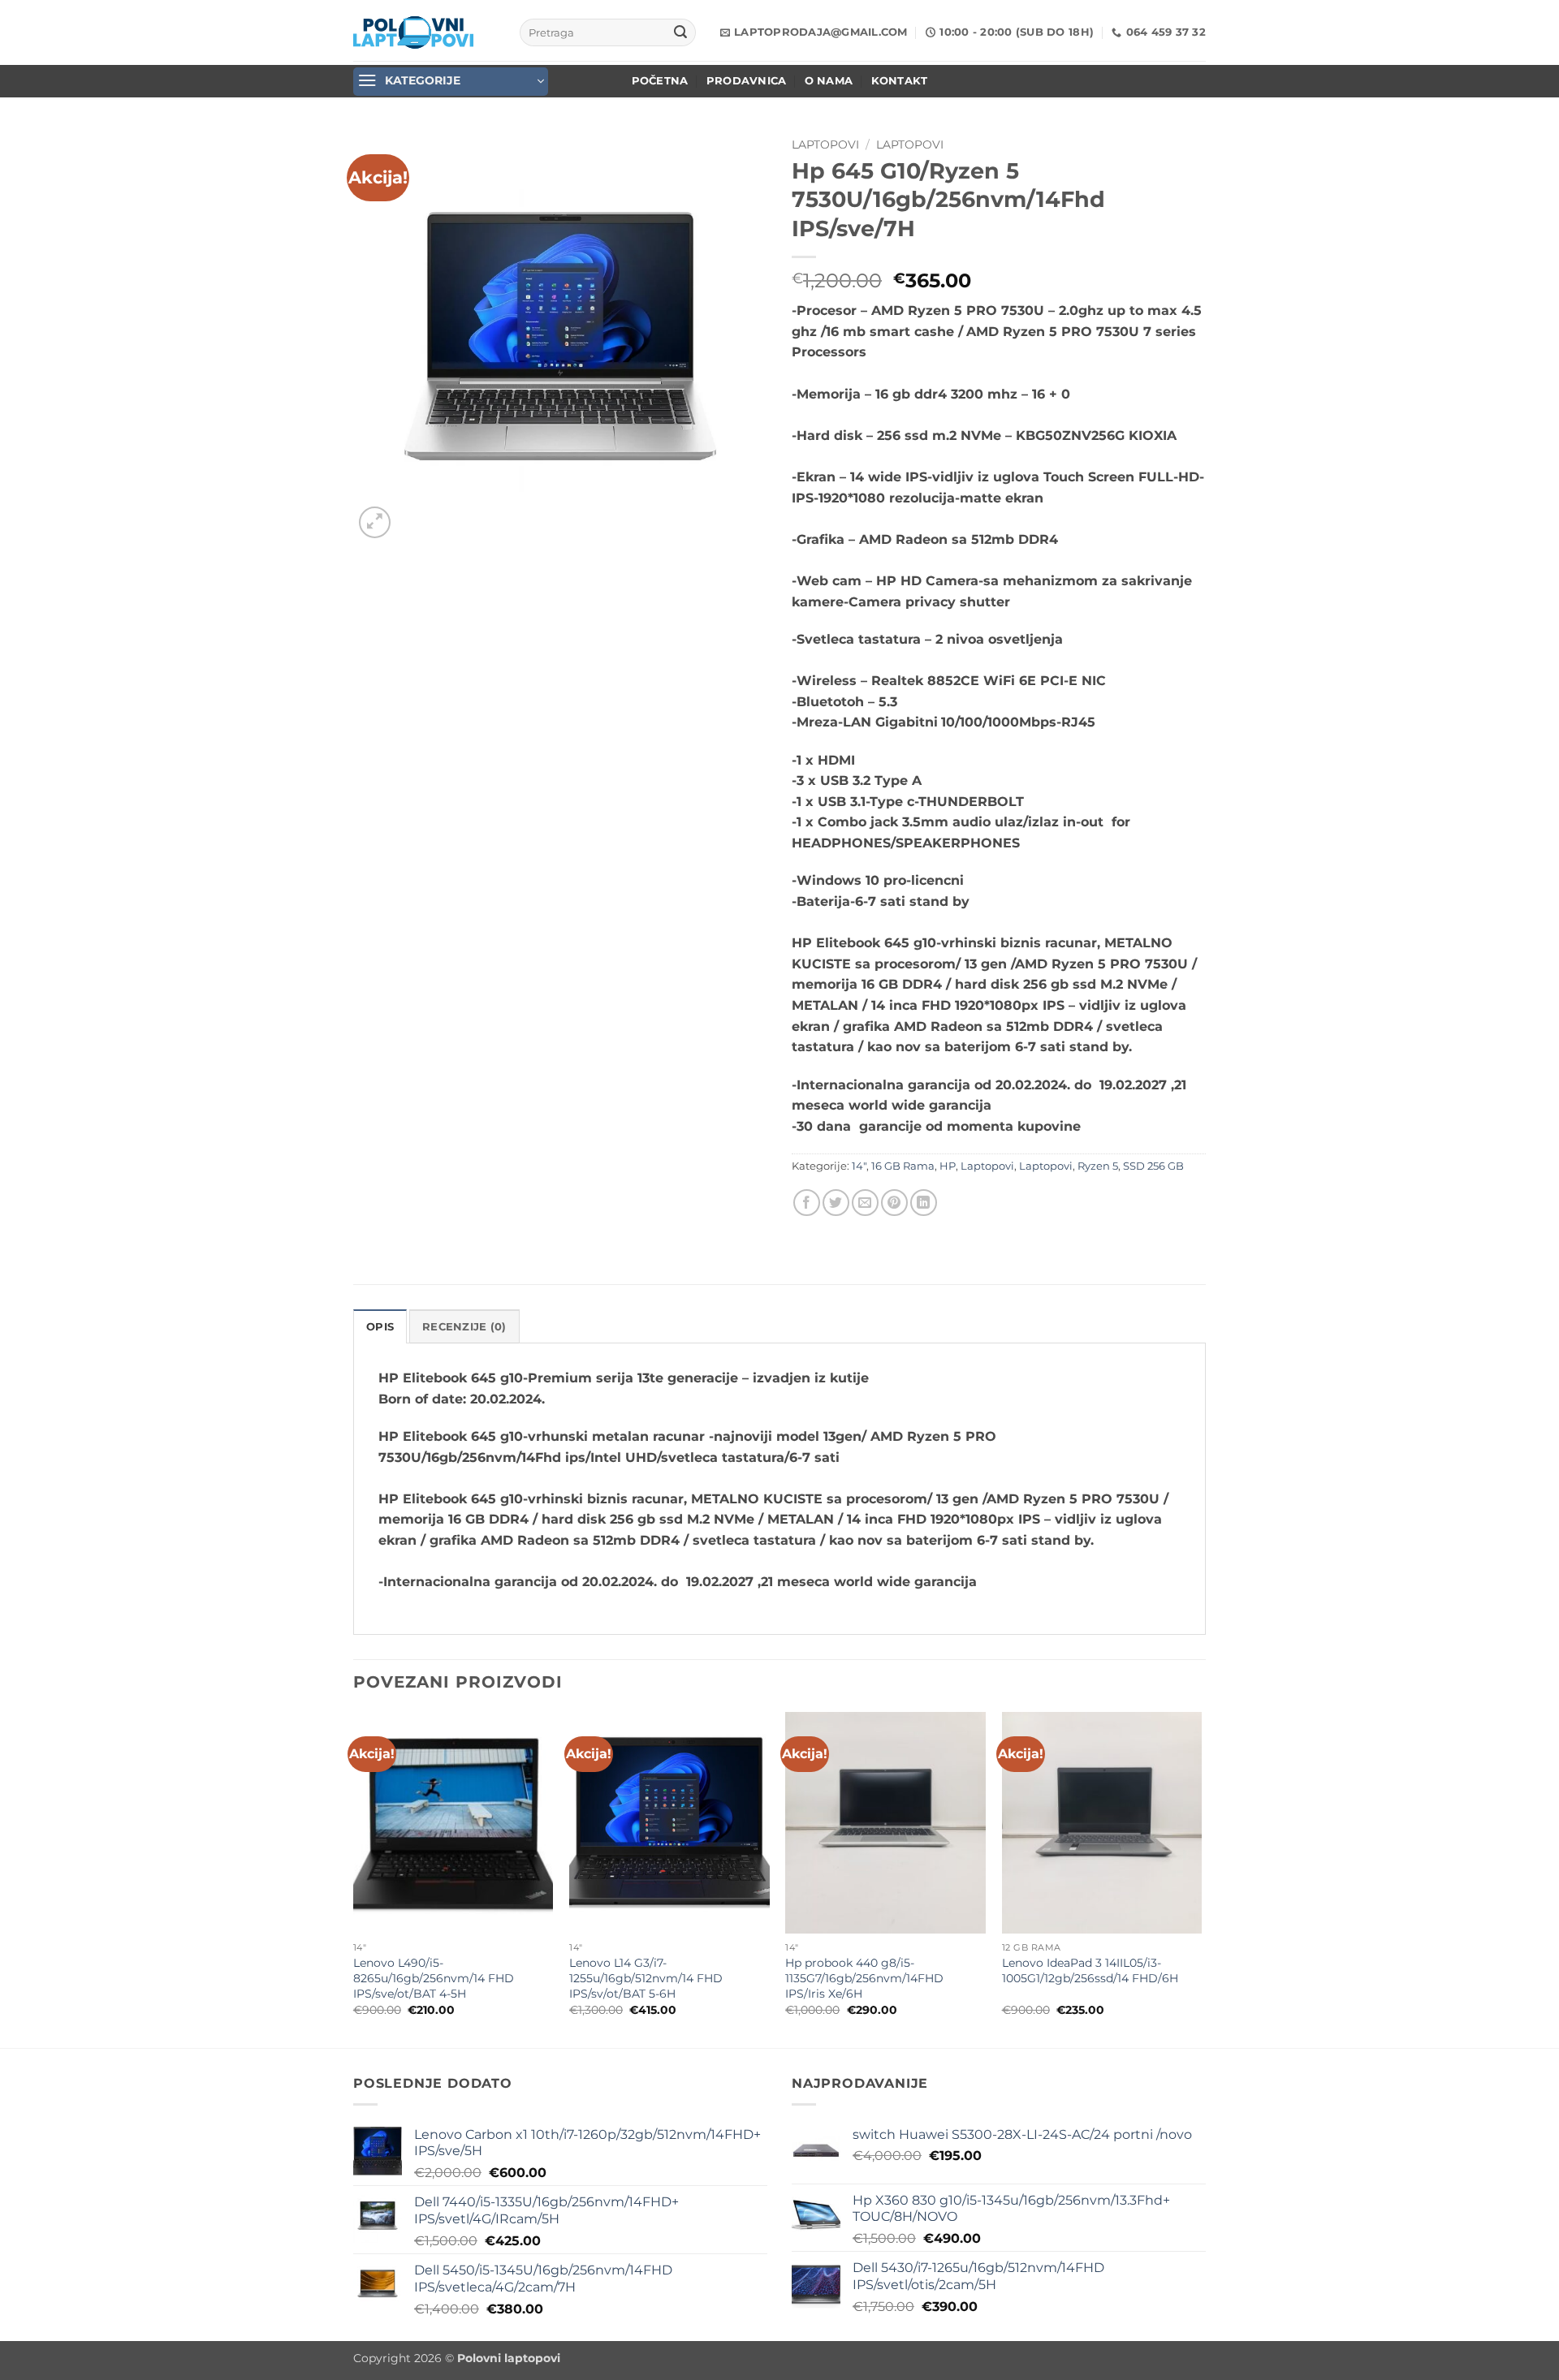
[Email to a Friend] (865, 1203)
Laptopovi (825, 144)
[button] (451, 82)
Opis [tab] (380, 1327)
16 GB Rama (903, 1166)
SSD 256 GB (1153, 1166)
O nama (829, 81)
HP (948, 1166)
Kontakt (900, 81)
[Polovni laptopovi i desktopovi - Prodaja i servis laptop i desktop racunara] (413, 32)
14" (859, 1166)
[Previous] (354, 1879)
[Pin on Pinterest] (894, 1203)
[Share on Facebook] (807, 1203)
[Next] (1201, 1879)
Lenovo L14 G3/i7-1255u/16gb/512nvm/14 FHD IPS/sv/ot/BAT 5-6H (646, 1978)
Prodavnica (747, 81)
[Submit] (680, 32)
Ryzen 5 (1098, 1166)
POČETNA (660, 81)
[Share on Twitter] (836, 1203)
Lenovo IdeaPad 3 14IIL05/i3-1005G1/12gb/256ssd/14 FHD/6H (1090, 1970)
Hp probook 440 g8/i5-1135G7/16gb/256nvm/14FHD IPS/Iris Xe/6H (864, 1978)
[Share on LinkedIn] (924, 1203)
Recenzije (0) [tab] (464, 1327)
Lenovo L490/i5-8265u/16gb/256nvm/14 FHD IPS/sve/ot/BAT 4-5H (434, 1978)
